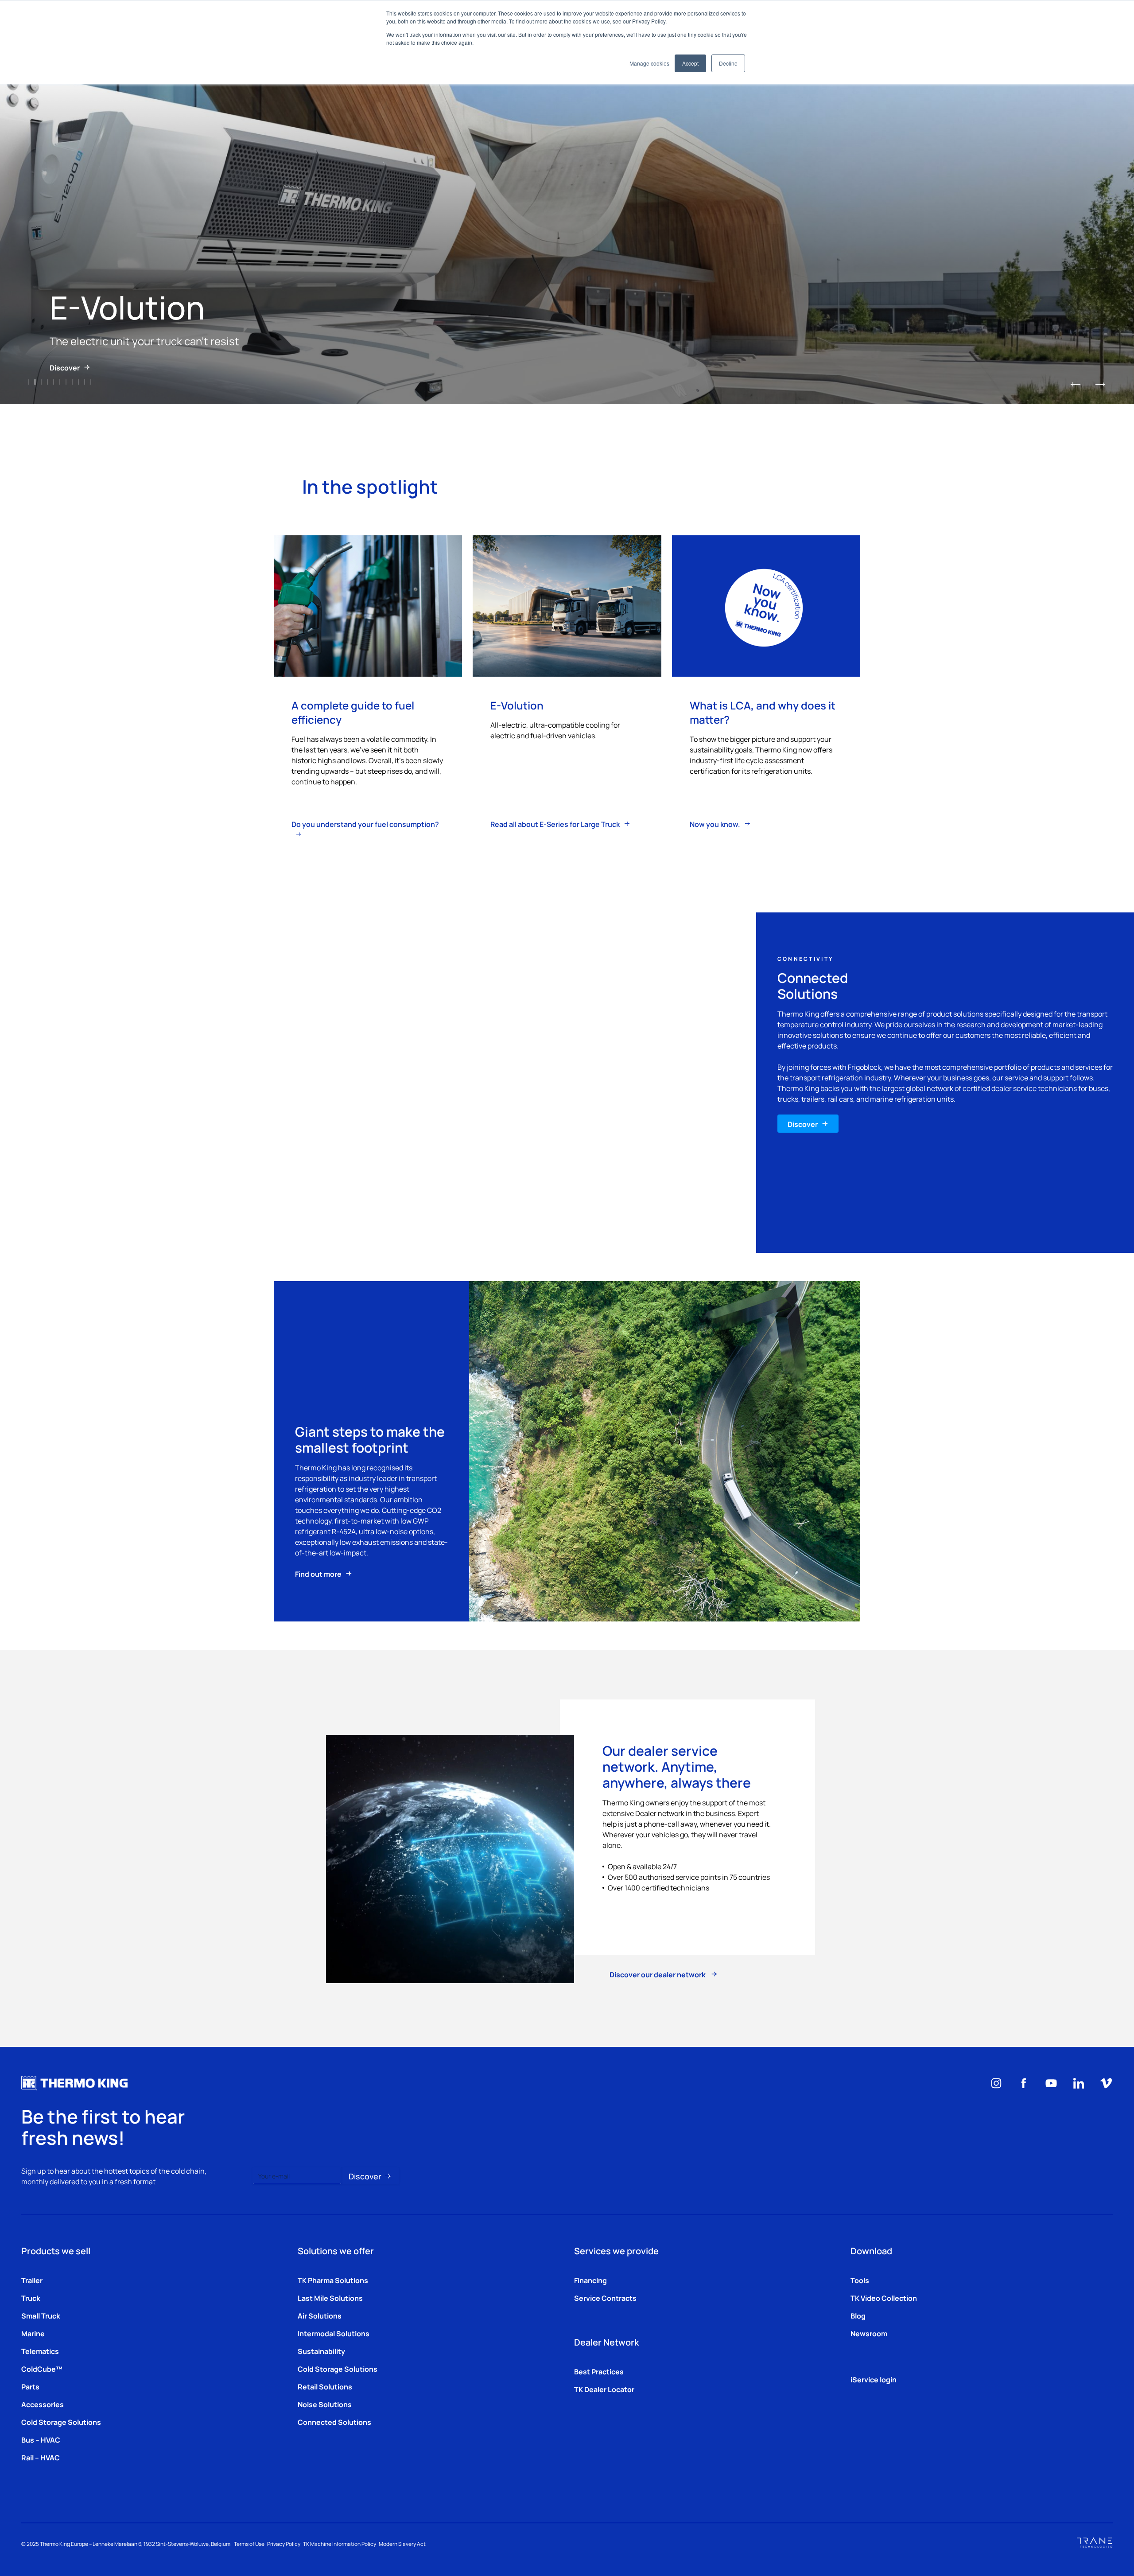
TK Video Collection (884, 2298)
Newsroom (869, 2333)
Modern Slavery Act (402, 2544)
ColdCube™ (42, 2369)
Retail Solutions (325, 2386)
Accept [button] (690, 63)
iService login (874, 2379)
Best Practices (599, 2371)
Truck (31, 2298)
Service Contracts (605, 2298)
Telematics (40, 2351)
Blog (858, 2315)
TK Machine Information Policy (340, 2544)
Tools (860, 2280)
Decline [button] (728, 63)
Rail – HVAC (41, 2457)
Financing (590, 2280)
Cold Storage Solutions (61, 2422)
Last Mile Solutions (330, 2298)
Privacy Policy (284, 2544)
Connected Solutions (334, 2422)
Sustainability (321, 2351)
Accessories (43, 2404)
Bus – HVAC (41, 2440)
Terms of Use (249, 2544)
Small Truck (41, 2315)
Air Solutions (320, 2315)
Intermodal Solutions (334, 2333)
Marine (33, 2333)
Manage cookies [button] (649, 63)
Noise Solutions (325, 2404)
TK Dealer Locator (604, 2389)
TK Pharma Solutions (333, 2280)
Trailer (32, 2280)
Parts (30, 2386)
